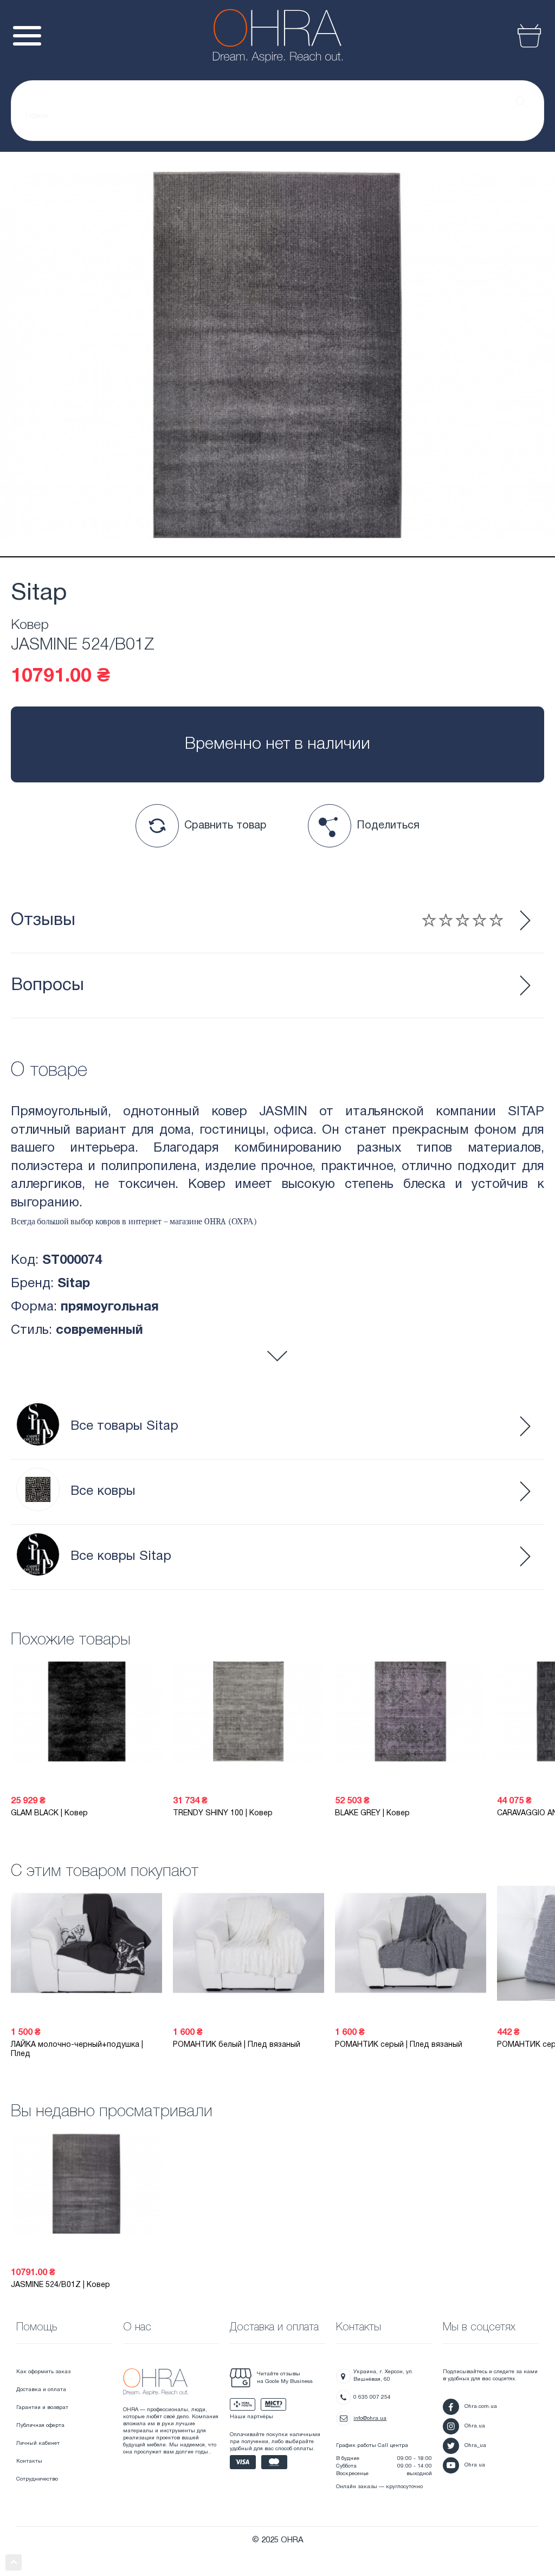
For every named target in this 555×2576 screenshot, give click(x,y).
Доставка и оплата (41, 2390)
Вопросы (47, 985)
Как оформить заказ (43, 2372)
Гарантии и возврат (42, 2408)
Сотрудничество (37, 2479)
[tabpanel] (277, 355)
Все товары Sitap (124, 1427)
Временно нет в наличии (277, 745)
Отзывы (43, 920)
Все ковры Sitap (121, 1557)
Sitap (39, 594)
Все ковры (103, 1492)
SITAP (526, 1112)
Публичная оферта (40, 2426)
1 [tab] (277, 557)
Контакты (29, 2461)
